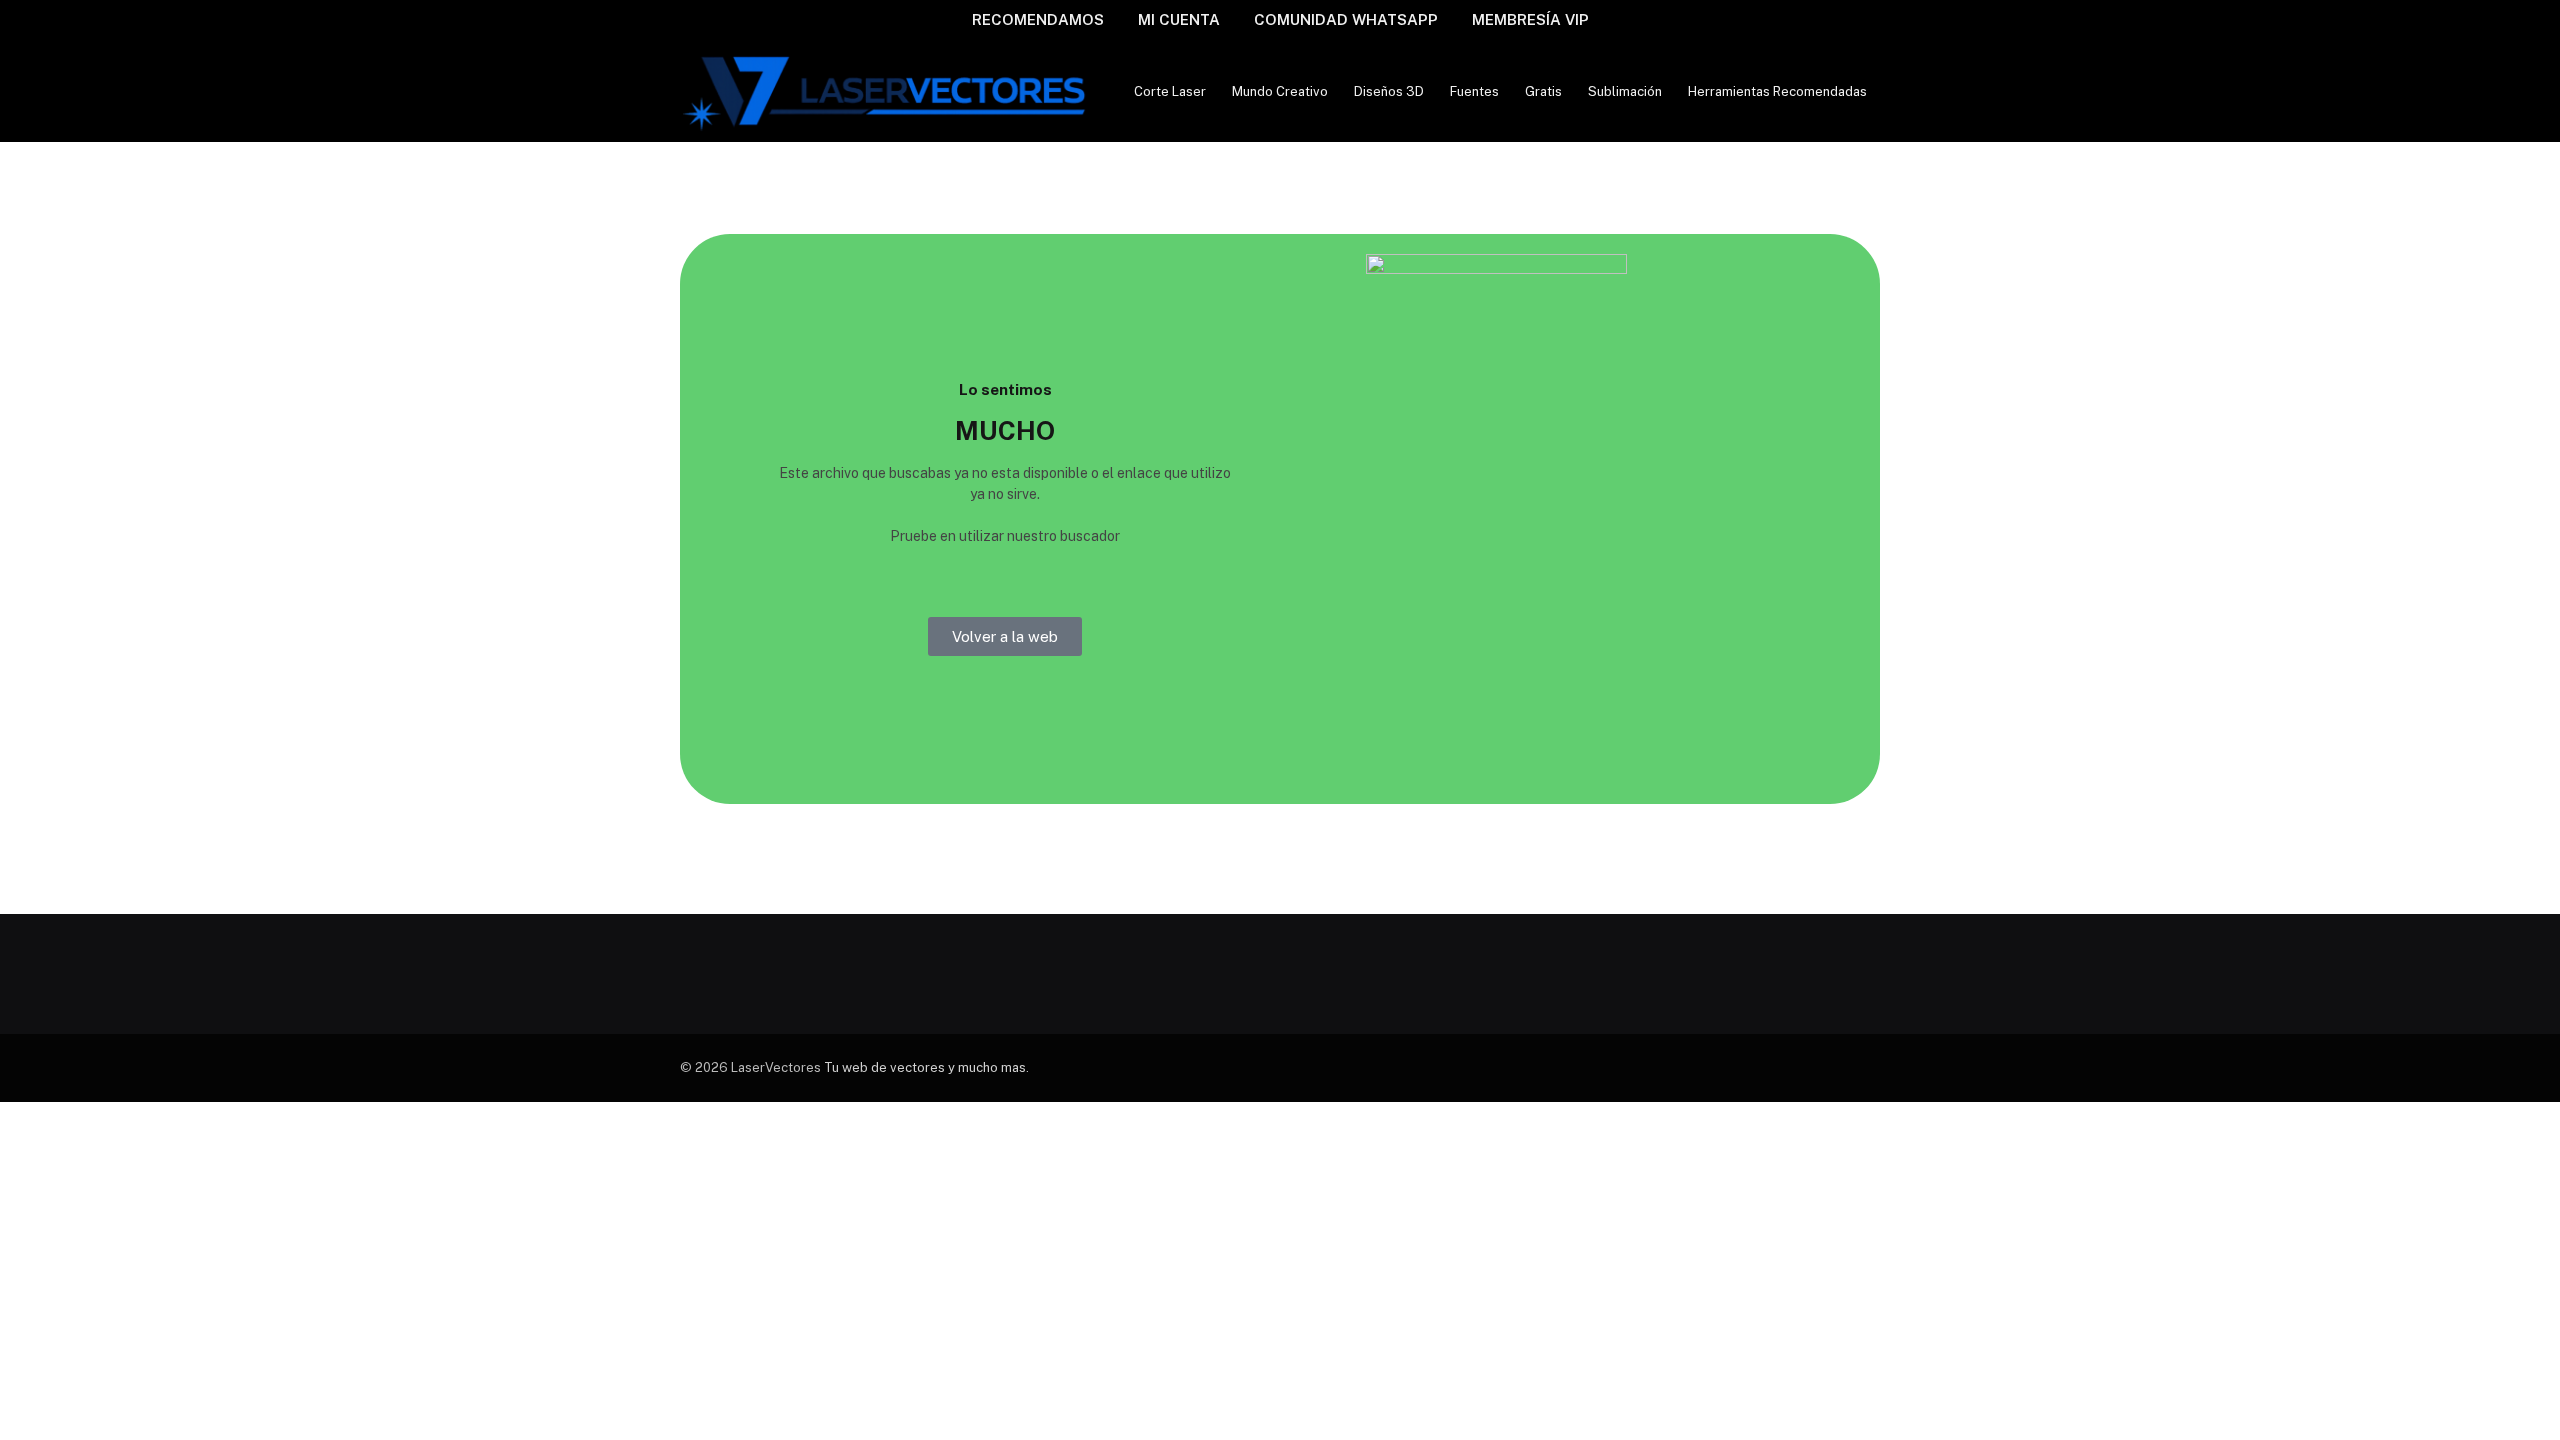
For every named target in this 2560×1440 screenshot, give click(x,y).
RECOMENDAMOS (1038, 19)
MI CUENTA (1179, 19)
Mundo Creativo (1280, 91)
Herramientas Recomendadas (1777, 91)
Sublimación (1625, 91)
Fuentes (1474, 91)
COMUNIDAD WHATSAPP (1346, 19)
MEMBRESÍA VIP (1530, 19)
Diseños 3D (1389, 91)
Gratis (1543, 91)
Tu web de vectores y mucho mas (925, 1067)
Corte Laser (1170, 91)
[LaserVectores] (886, 91)
